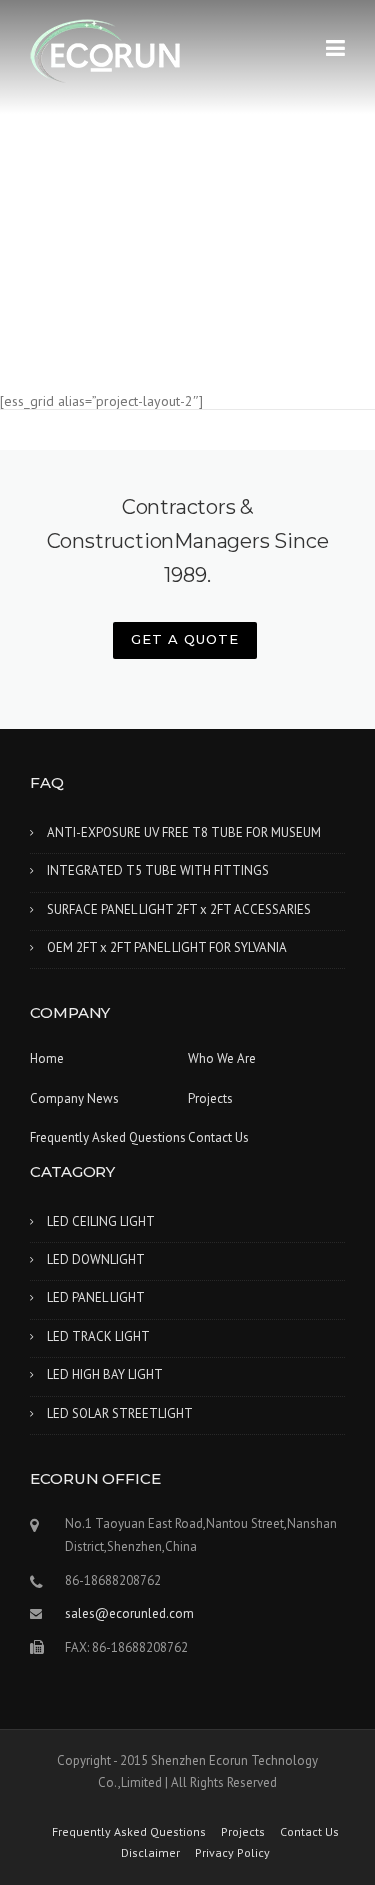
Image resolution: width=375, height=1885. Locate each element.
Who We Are (222, 1058)
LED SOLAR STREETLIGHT (120, 1413)
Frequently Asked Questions (108, 1137)
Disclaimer (150, 1853)
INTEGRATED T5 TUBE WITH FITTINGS (158, 870)
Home (47, 1058)
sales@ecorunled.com (129, 1613)
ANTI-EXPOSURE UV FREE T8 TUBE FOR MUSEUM (184, 832)
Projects (210, 1098)
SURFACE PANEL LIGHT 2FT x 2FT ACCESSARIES (179, 909)
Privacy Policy (232, 1853)
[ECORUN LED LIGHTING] (105, 51)
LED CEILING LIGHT (101, 1221)
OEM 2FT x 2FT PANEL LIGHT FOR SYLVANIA (167, 947)
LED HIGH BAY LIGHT (105, 1374)
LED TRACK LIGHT (98, 1336)
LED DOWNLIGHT (96, 1259)
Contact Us (218, 1137)
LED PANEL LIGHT (96, 1297)
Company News (74, 1098)
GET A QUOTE (185, 639)
